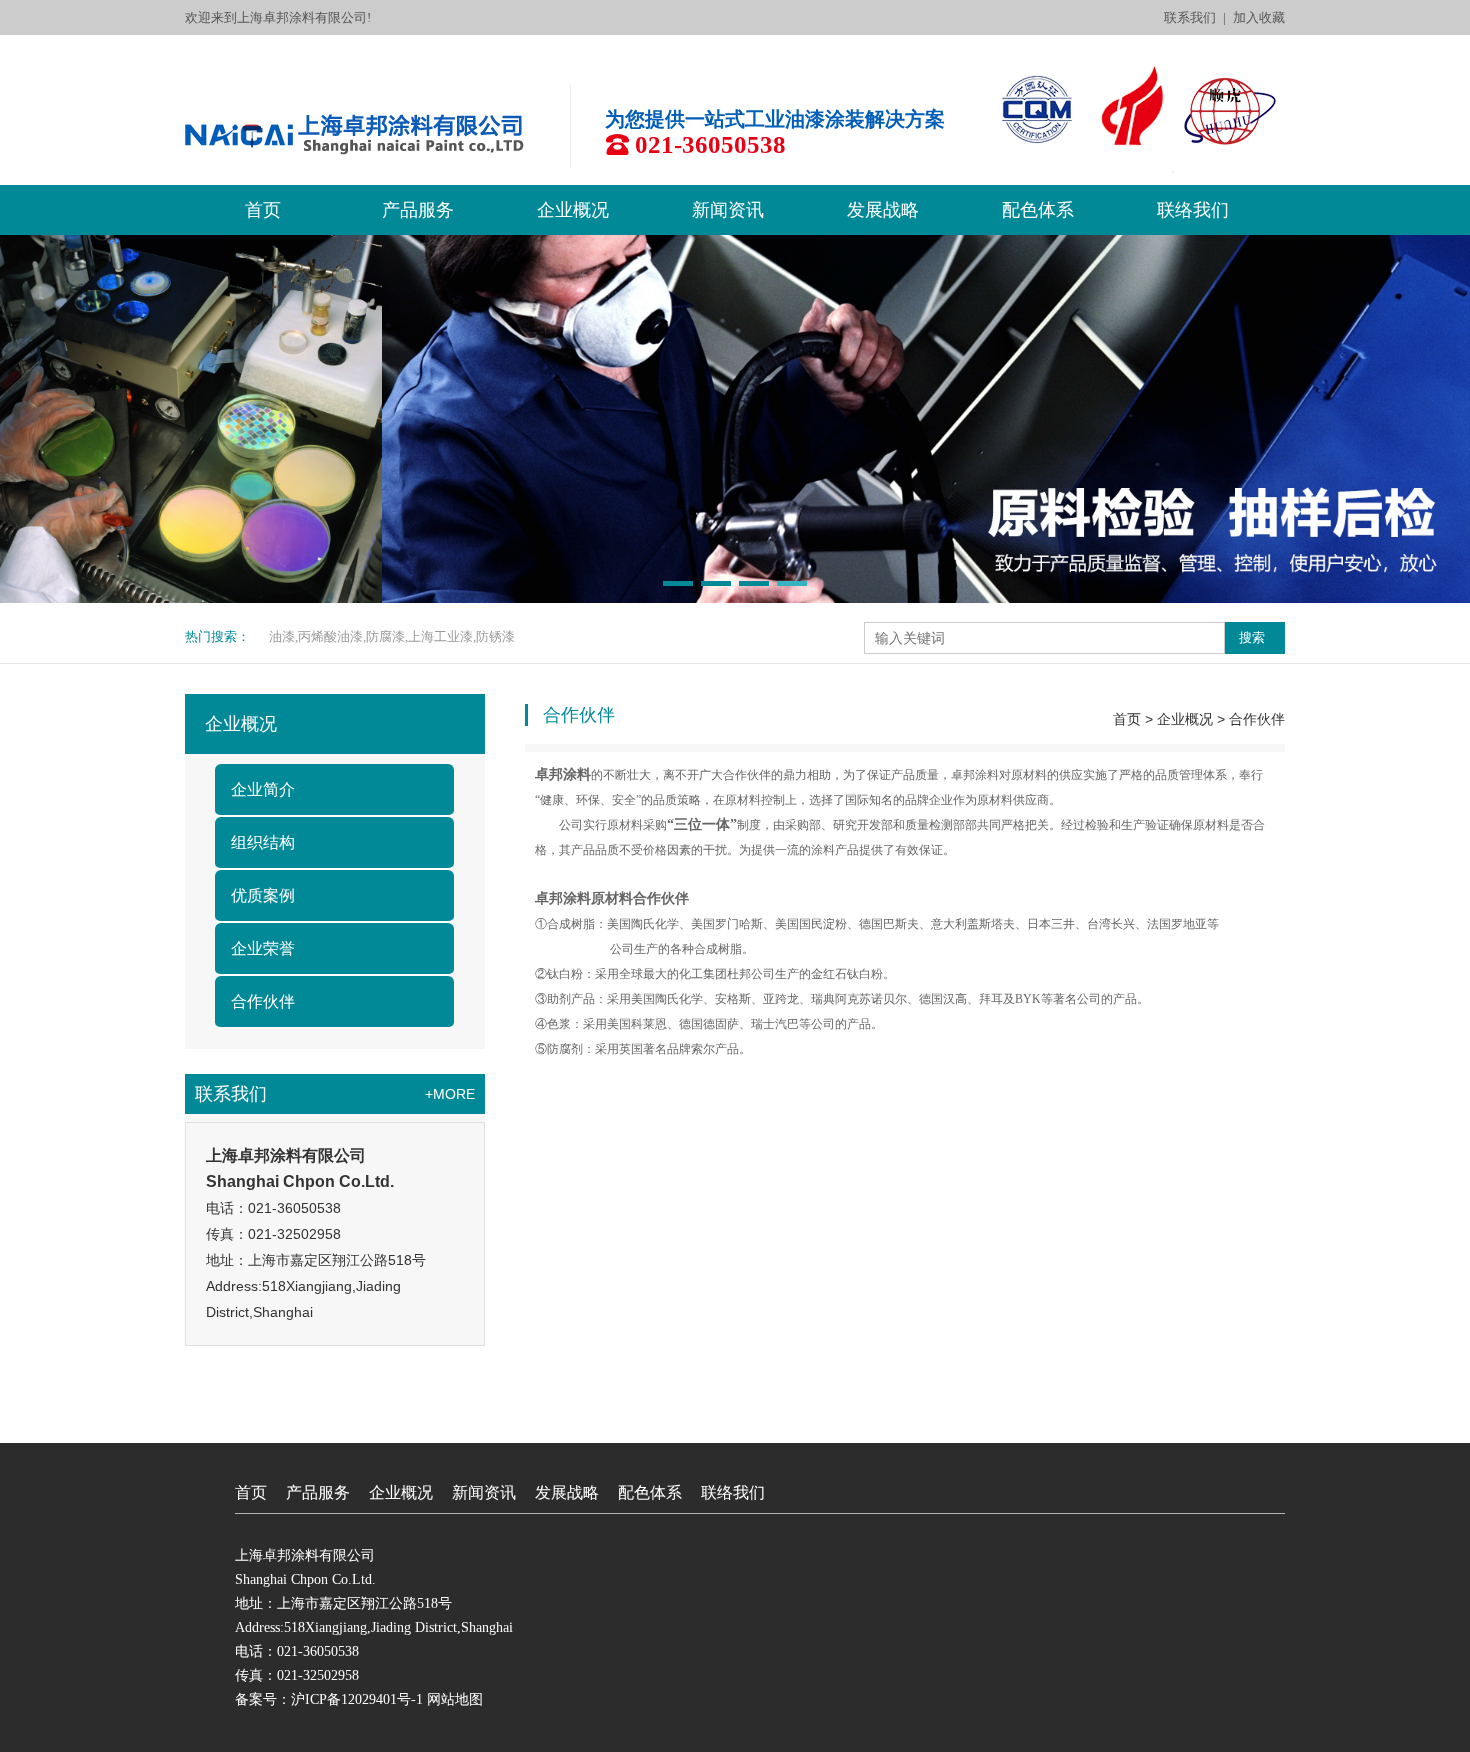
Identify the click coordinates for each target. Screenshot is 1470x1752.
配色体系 (1038, 210)
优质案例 (263, 895)
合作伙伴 (263, 1001)
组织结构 (263, 842)
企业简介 (263, 789)
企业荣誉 (263, 948)
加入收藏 (1259, 17)
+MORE (450, 1094)
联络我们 (1193, 210)
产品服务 (418, 210)
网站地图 (455, 1699)
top (734, 1433)
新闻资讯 (728, 210)
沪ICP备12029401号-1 (357, 1699)
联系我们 (1190, 17)
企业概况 (573, 210)
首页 (263, 210)
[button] (678, 583)
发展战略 (883, 210)
